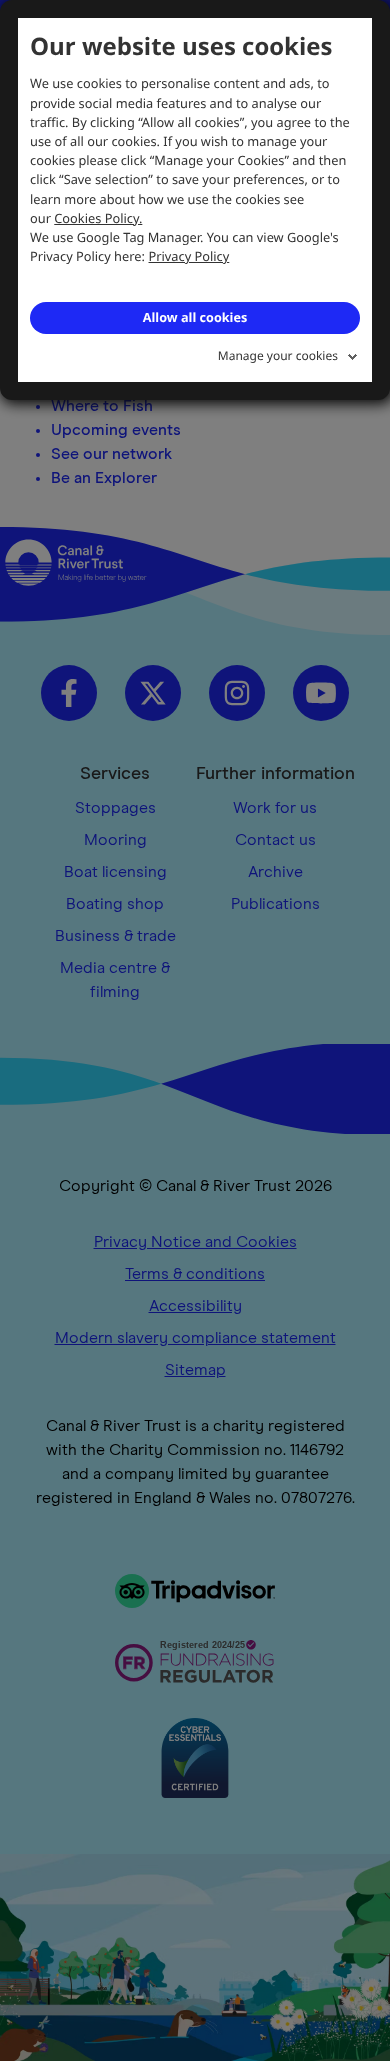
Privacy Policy (189, 256)
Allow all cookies (195, 317)
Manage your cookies (278, 355)
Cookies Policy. (98, 218)
